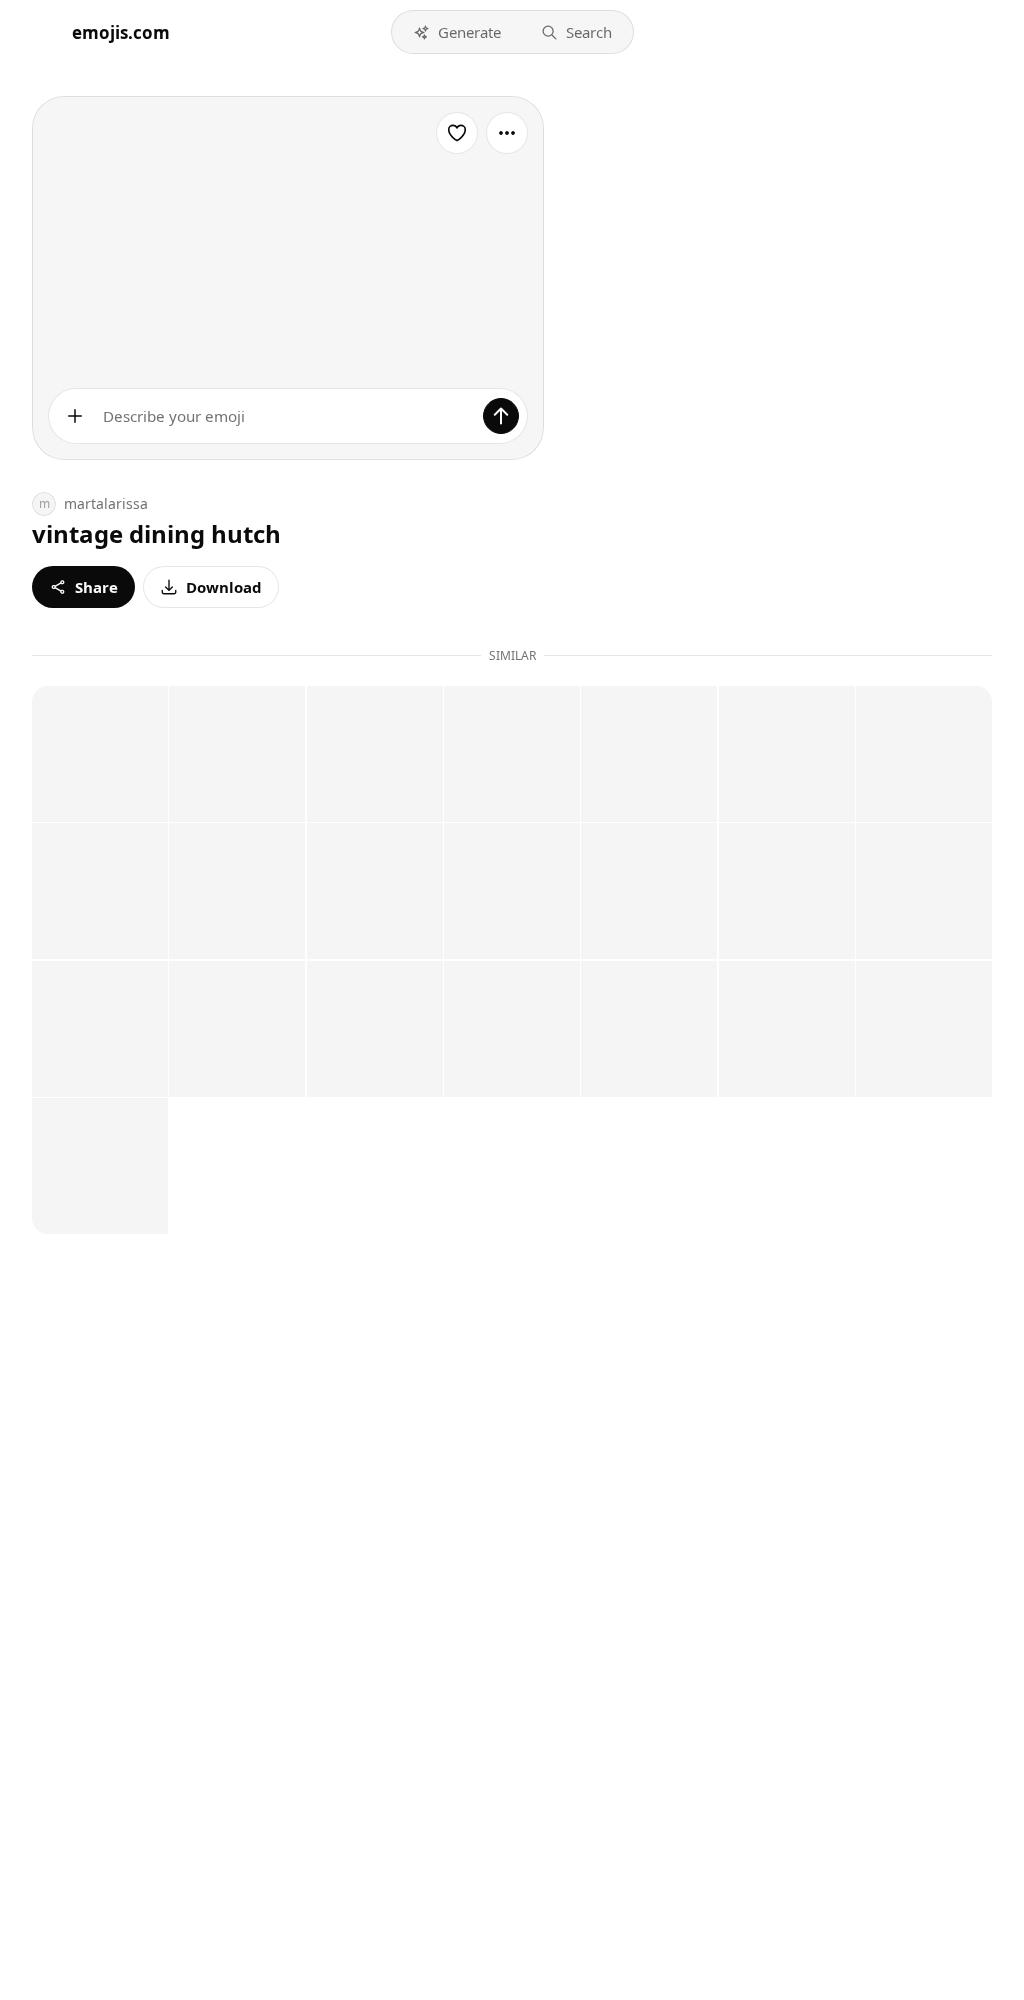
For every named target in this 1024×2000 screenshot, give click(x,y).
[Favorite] (457, 133)
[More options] (507, 133)
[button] (457, 32)
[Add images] (75, 416)
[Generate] (501, 416)
